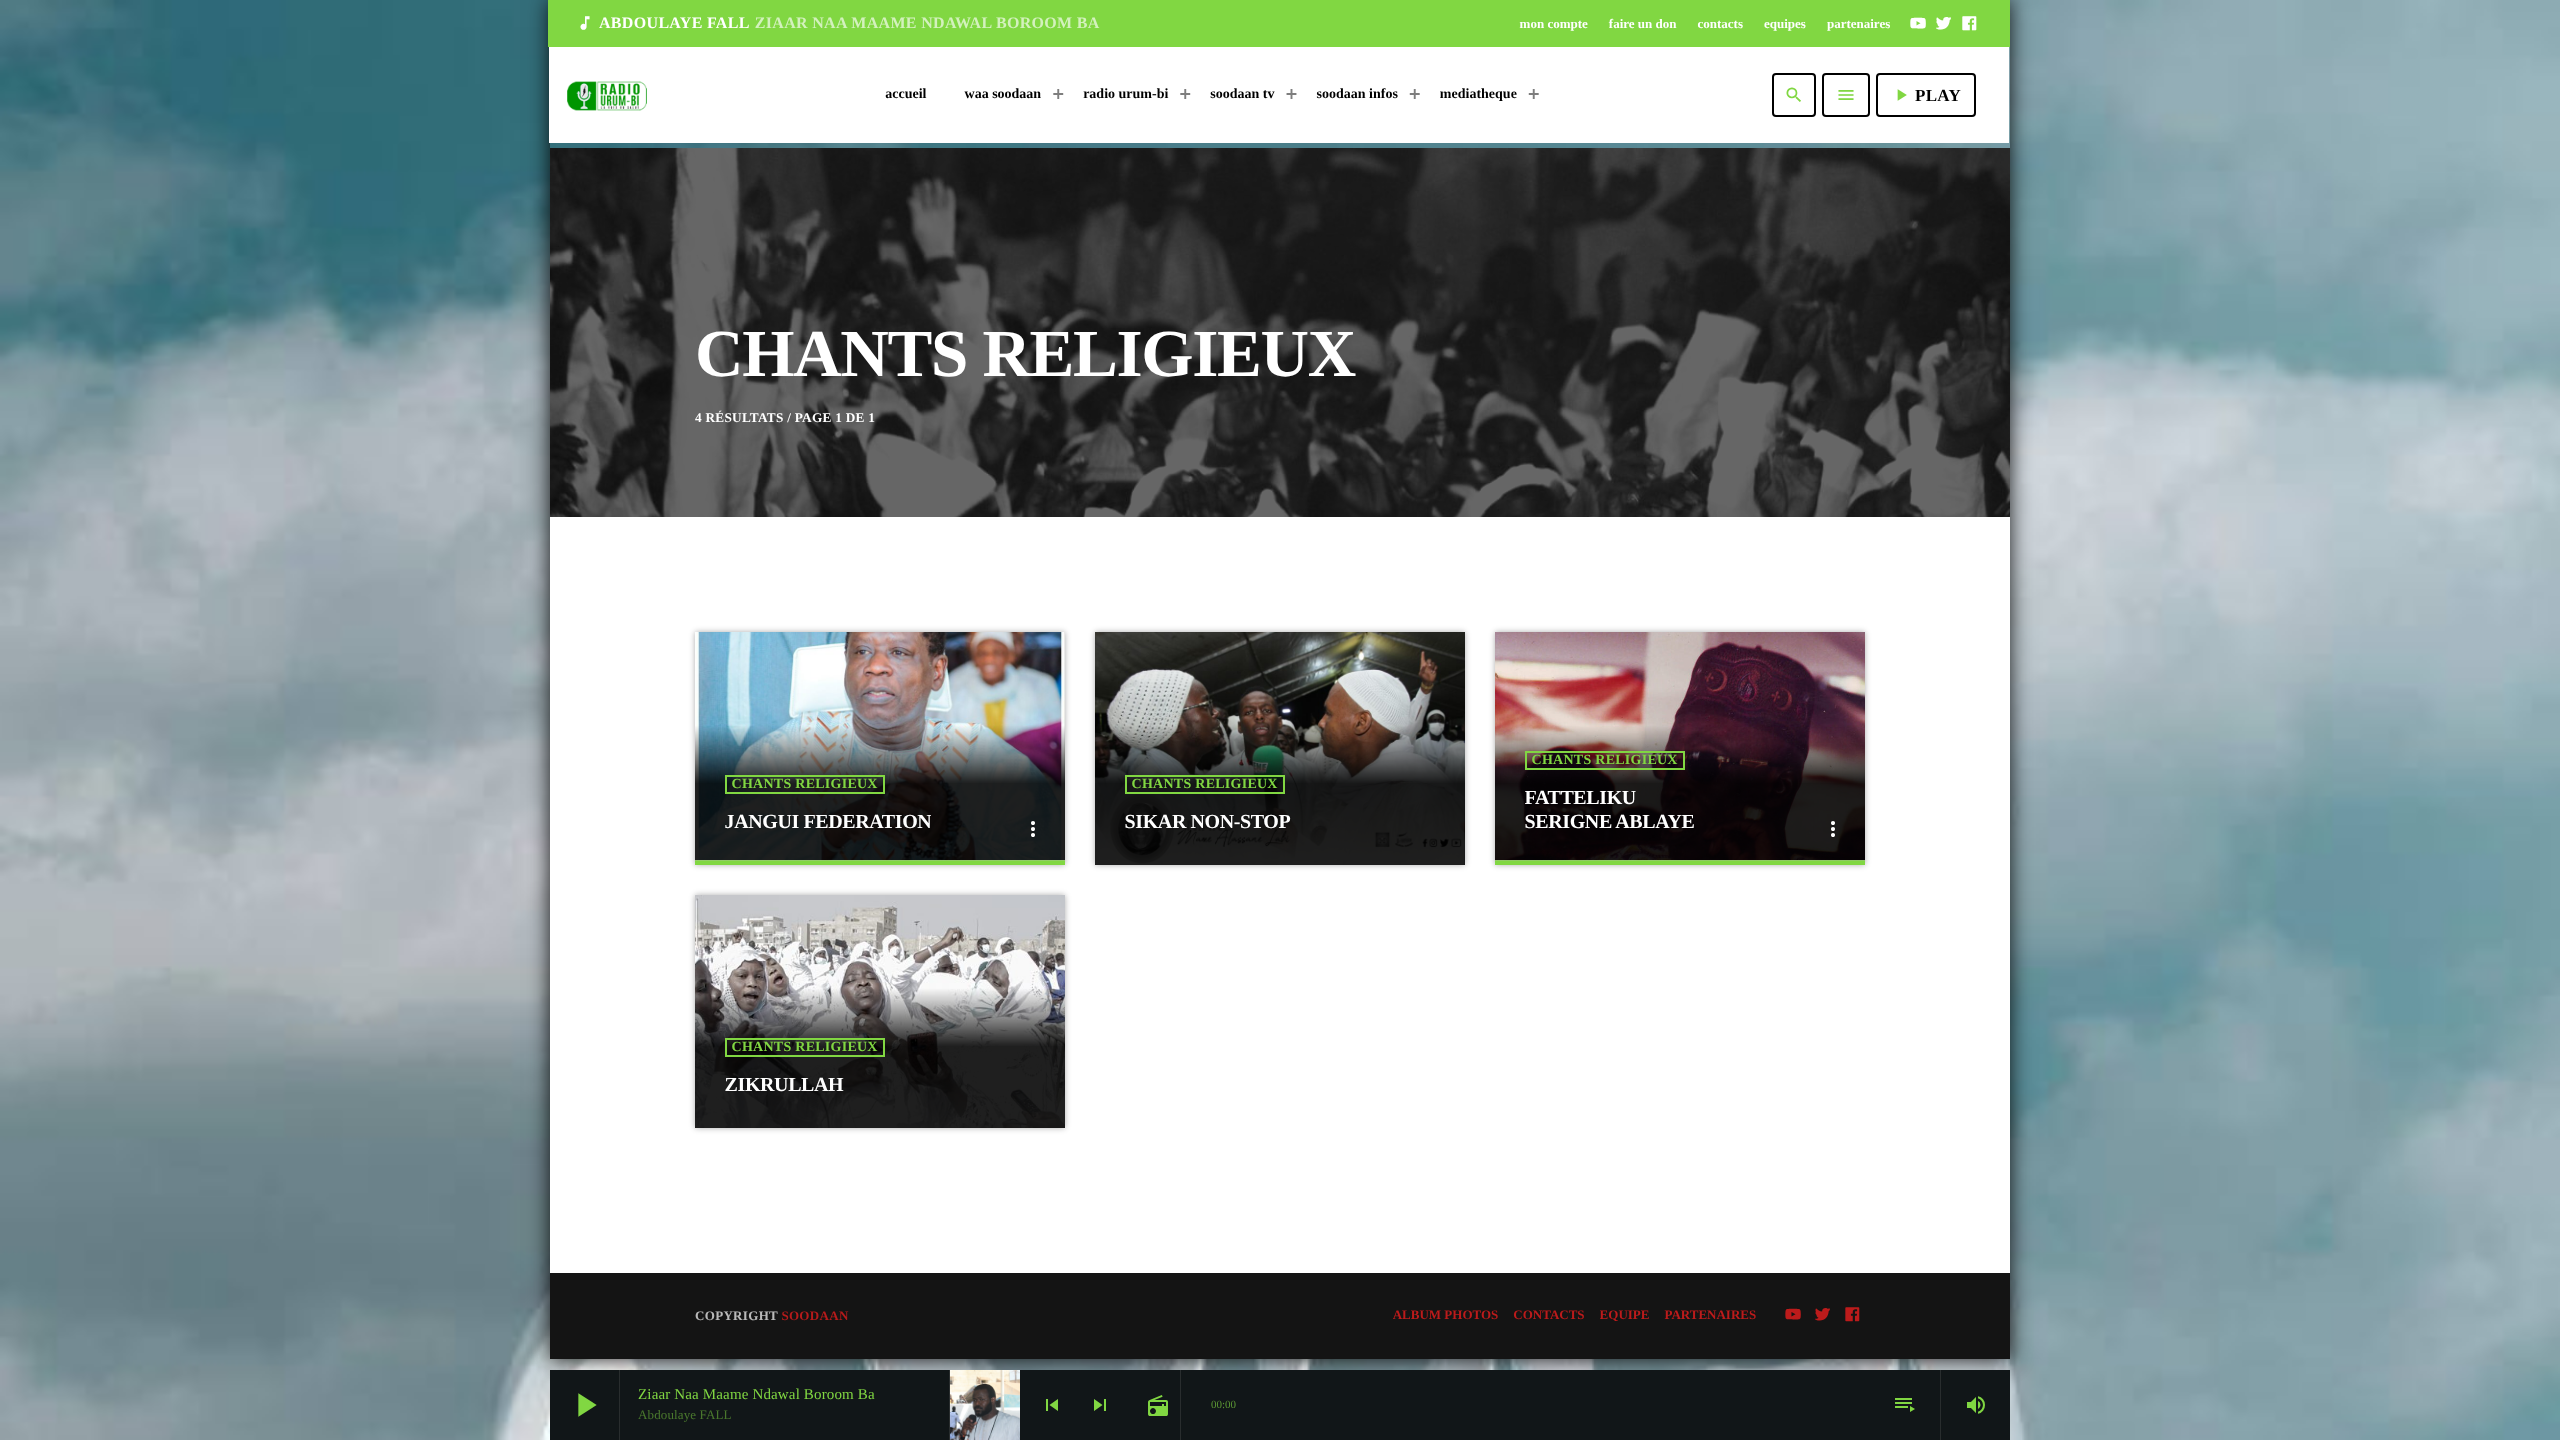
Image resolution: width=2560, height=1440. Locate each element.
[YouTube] (1918, 23)
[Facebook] (1969, 23)
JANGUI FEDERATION (828, 822)
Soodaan (814, 1315)
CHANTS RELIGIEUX (805, 784)
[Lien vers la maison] (607, 95)
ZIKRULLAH (784, 1085)
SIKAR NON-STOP (1208, 822)
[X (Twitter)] (1944, 23)
